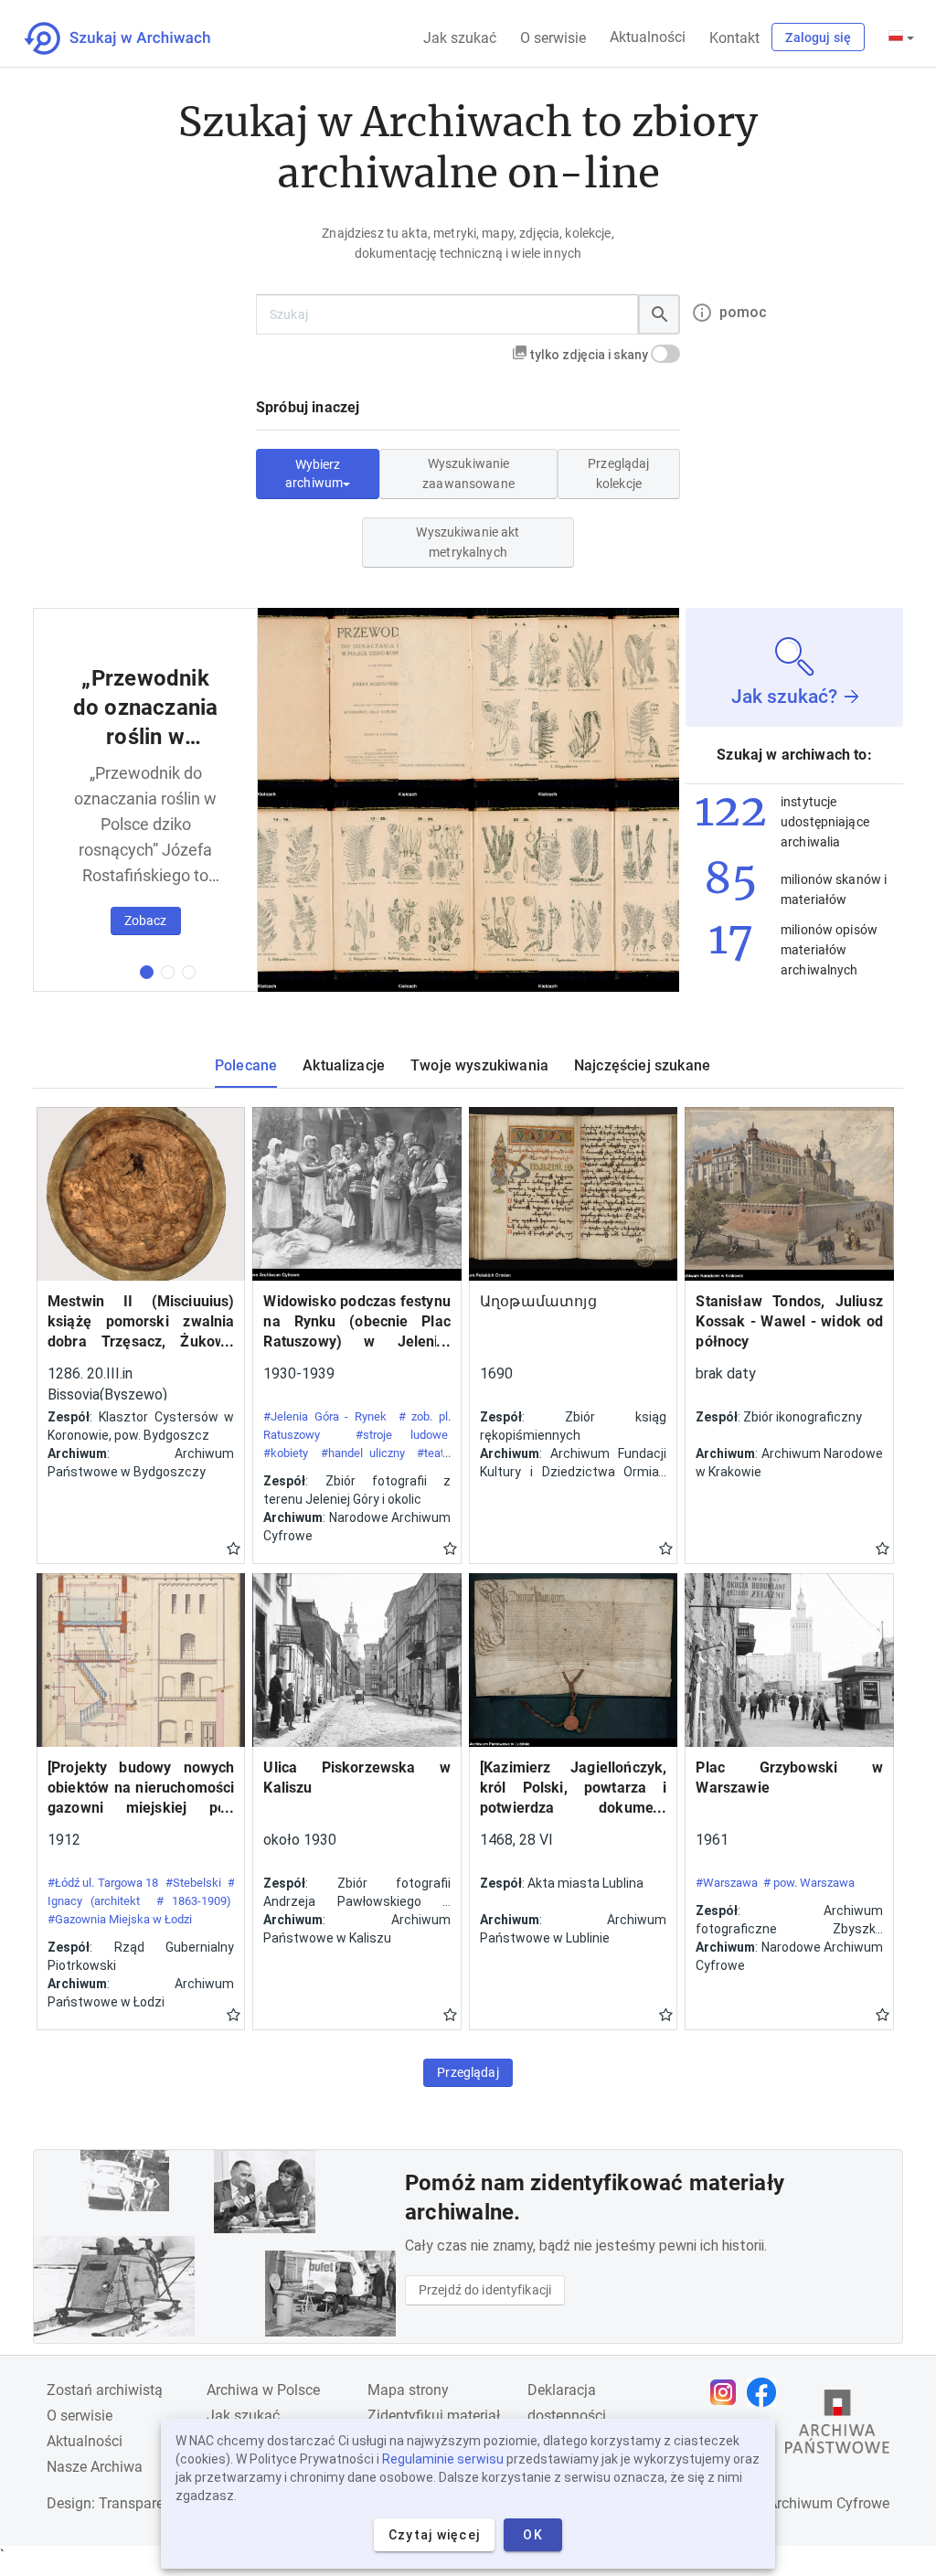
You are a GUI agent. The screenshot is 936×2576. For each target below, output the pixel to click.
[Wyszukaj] (659, 314)
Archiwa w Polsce (263, 2390)
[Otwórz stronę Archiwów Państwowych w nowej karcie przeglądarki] (837, 2426)
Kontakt (734, 38)
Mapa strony (408, 2390)
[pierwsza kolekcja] (147, 972)
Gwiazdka (234, 1548)
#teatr (432, 1453)
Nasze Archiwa (95, 2467)
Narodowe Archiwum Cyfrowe (794, 2503)
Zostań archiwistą (105, 2390)
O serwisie (553, 38)
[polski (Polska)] (901, 37)
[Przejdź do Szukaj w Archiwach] (134, 38)
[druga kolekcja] (168, 972)
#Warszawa (727, 1883)
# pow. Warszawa (809, 1883)
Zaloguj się (818, 37)
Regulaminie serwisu (443, 2459)
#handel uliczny (363, 1453)
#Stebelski (193, 1883)
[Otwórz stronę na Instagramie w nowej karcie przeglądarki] (728, 2392)
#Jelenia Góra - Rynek (325, 1416)
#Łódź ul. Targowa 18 (103, 1883)
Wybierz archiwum (314, 474)
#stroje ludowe (402, 1435)
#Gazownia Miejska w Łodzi (120, 1919)
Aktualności (648, 37)
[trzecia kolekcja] (189, 972)
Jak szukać (460, 38)
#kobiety (286, 1453)
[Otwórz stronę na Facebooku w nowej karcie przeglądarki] (766, 2392)
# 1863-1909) (194, 1901)
